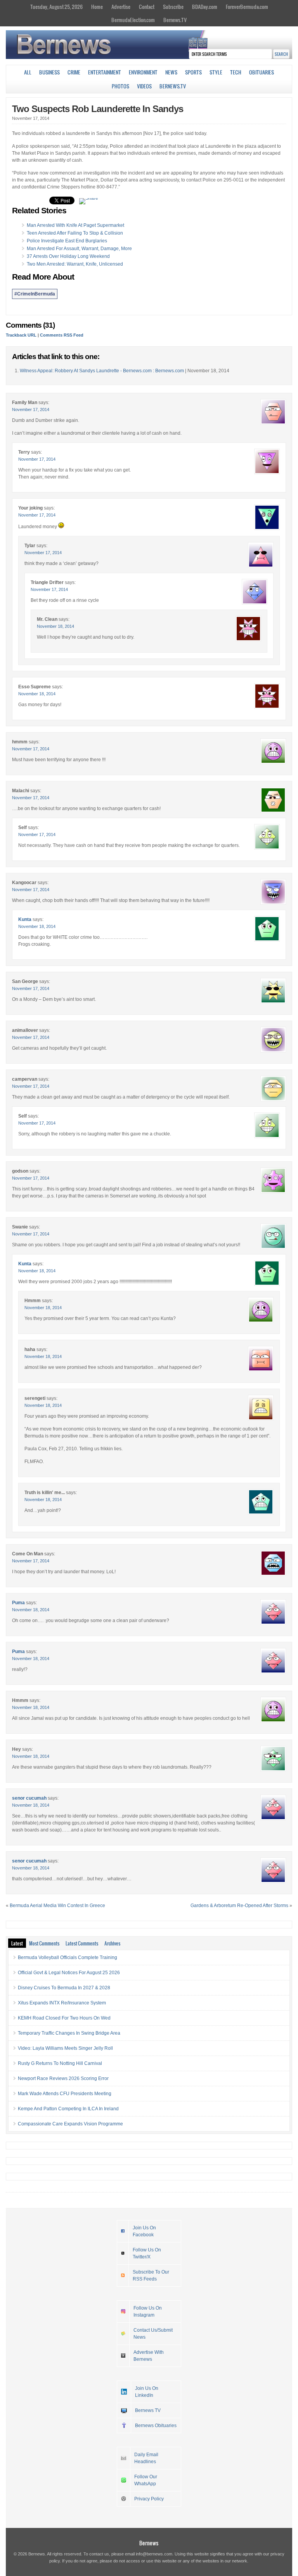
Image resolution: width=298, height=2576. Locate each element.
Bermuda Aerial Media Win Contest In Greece (57, 1906)
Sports (193, 72)
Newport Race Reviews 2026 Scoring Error (63, 2078)
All (28, 72)
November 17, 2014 (31, 409)
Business (49, 72)
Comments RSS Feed (62, 335)
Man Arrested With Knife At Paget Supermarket (75, 225)
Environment (143, 72)
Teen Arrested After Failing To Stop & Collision (75, 233)
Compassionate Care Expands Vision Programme (70, 2124)
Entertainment (105, 72)
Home (97, 7)
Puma (18, 1603)
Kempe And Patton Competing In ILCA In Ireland (68, 2109)
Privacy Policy (149, 2499)
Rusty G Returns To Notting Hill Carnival (60, 2063)
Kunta (25, 919)
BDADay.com (205, 7)
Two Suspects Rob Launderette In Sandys (98, 109)
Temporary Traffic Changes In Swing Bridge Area (69, 2033)
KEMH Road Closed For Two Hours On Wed (64, 2018)
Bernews (149, 2543)
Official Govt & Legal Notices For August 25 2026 (69, 1973)
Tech (236, 72)
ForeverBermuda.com (247, 7)
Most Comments (44, 1943)
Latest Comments (82, 1943)
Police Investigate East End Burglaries (67, 241)
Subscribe (173, 7)
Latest (17, 1943)
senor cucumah (29, 1798)
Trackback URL (21, 335)
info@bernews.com (154, 2554)
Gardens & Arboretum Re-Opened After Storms (239, 1906)
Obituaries (262, 72)
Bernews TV (148, 2410)
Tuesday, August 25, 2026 (56, 7)
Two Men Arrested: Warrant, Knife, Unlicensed (75, 264)
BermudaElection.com (133, 20)
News (171, 72)
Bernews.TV (175, 20)
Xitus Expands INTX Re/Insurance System (62, 2003)
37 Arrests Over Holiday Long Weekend (68, 256)
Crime (74, 72)
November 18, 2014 (55, 626)
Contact (147, 7)
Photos (120, 86)
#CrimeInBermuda (35, 294)
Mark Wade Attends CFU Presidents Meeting (65, 2094)
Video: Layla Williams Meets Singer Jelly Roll (65, 2048)
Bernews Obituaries (156, 2426)
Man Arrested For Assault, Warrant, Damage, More (79, 249)
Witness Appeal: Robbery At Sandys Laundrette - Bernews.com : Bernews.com (102, 371)
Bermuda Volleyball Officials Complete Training (68, 1957)
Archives (112, 1943)
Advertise (121, 7)
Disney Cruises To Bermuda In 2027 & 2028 (64, 1988)
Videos (144, 86)
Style (216, 72)
